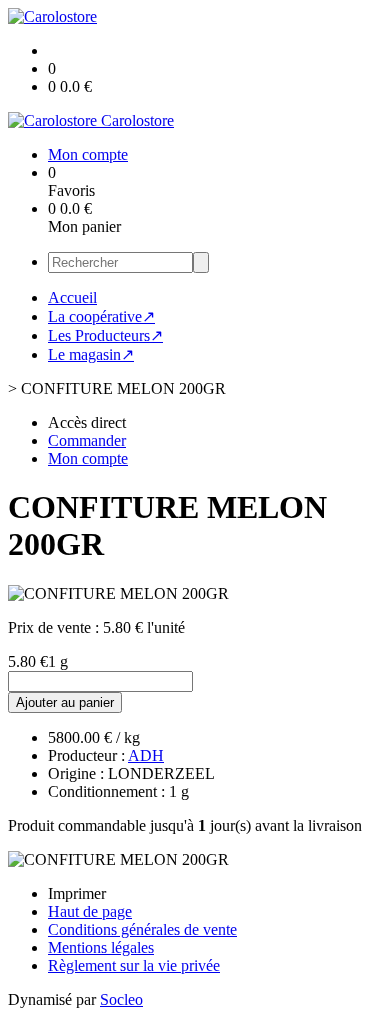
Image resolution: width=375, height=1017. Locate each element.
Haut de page (90, 911)
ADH (146, 755)
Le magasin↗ (91, 354)
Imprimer (77, 893)
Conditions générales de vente (142, 929)
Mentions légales (101, 947)
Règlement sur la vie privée (134, 965)
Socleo (121, 999)
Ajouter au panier (65, 702)
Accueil (72, 297)
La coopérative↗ (101, 316)
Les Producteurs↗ (105, 335)
